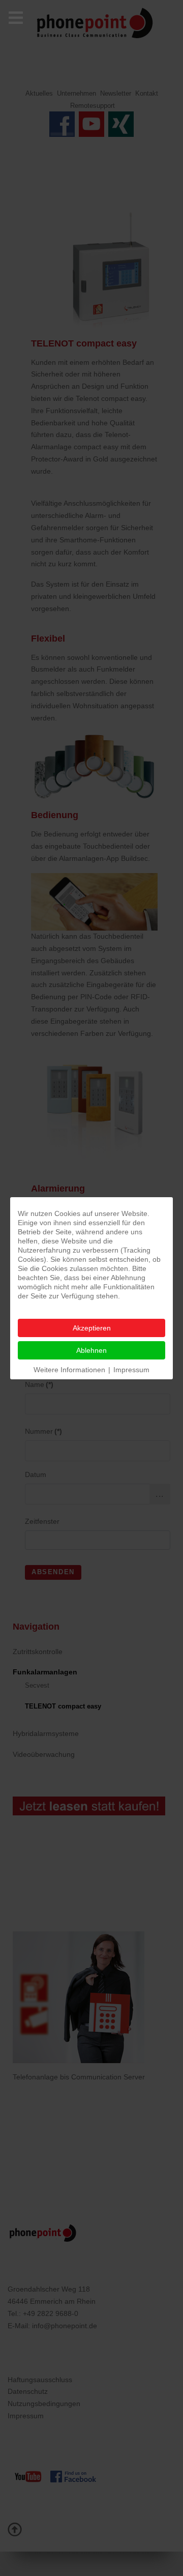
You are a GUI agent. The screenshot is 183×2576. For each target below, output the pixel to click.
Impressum (131, 1370)
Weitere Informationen (69, 1370)
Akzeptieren (92, 1328)
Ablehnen (91, 1350)
